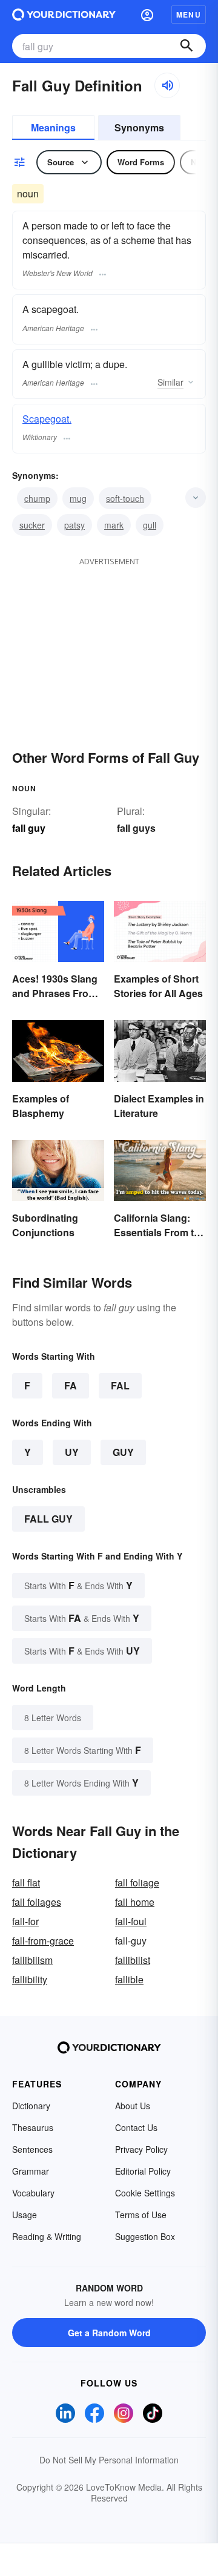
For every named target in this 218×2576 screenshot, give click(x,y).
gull (150, 525)
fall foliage (137, 1883)
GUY (123, 1452)
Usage (25, 2215)
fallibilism (32, 1960)
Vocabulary (33, 2193)
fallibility (30, 1979)
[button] (147, 15)
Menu (189, 15)
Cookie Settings (145, 2193)
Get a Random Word (109, 2333)
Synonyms (139, 127)
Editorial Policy (143, 2171)
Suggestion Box (145, 2236)
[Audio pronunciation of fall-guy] (167, 85)
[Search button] (187, 46)
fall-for (25, 1921)
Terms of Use (141, 2215)
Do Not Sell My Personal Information (109, 2460)
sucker (32, 525)
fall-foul (131, 1921)
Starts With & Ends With (78, 1585)
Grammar (31, 2171)
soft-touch (125, 498)
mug (78, 498)
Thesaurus (33, 2127)
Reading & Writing (47, 2236)
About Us (133, 2106)
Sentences (32, 2149)
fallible (129, 1979)
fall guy (48, 1519)
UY (72, 1452)
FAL (120, 1385)
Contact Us (136, 2127)
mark (114, 525)
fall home (135, 1902)
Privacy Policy (141, 2149)
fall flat (26, 1883)
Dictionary (31, 2106)
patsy (74, 525)
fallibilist (133, 1960)
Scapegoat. (47, 419)
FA (71, 1385)
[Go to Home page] (64, 15)
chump (37, 498)
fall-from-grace (43, 1941)
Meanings (53, 127)
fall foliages (37, 1902)
